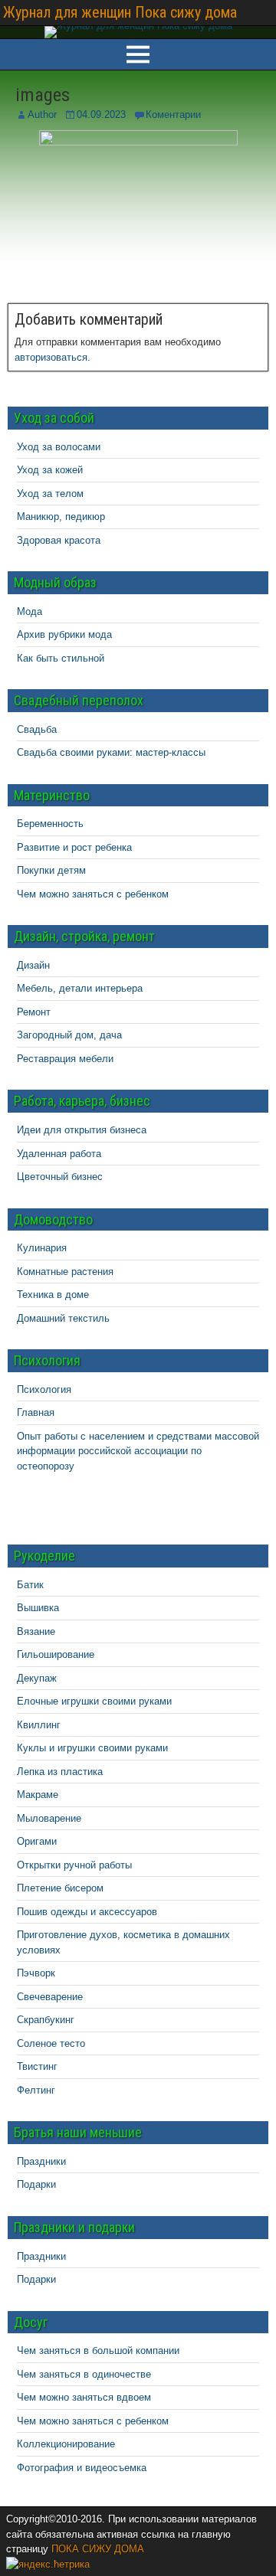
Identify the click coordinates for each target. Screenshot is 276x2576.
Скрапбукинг (46, 2020)
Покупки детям (51, 870)
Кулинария (42, 1248)
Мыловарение (49, 1818)
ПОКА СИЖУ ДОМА (98, 2549)
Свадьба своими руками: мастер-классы (111, 752)
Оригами (37, 1841)
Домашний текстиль (63, 1318)
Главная (36, 1412)
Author (42, 114)
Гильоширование (56, 1654)
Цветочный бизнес (60, 1177)
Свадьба (37, 729)
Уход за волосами (59, 447)
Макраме (38, 1795)
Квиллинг (39, 1725)
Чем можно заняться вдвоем (84, 2397)
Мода (30, 611)
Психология (44, 1389)
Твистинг (37, 2066)
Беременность (50, 824)
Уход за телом (50, 494)
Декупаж (37, 1678)
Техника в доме (53, 1295)
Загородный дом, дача (69, 1035)
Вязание (36, 1631)
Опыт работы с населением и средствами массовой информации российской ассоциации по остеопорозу (138, 1451)
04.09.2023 (101, 114)
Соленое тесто (51, 2043)
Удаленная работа (59, 1154)
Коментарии (173, 114)
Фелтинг (36, 2090)
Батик (30, 1585)
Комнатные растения (65, 1272)
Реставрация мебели (65, 1059)
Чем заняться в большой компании (98, 2350)
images (43, 95)
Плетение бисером (60, 1888)
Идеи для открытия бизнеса (82, 1130)
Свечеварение (50, 1997)
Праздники (41, 2161)
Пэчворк (36, 1973)
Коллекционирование (66, 2444)
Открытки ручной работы (74, 1865)
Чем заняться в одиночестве (84, 2374)
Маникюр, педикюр (61, 517)
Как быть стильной (61, 658)
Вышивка (38, 1608)
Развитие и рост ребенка (74, 847)
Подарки (36, 2184)
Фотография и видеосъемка (82, 2468)
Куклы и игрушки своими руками (92, 1748)
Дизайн (33, 965)
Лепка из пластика (60, 1772)
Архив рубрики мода (64, 634)
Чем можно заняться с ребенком (93, 894)
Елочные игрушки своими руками (94, 1701)
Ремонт (34, 1012)
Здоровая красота (59, 540)
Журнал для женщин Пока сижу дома (120, 12)
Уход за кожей (50, 470)
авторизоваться (51, 357)
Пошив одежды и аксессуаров (87, 1912)
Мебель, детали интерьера (80, 988)
